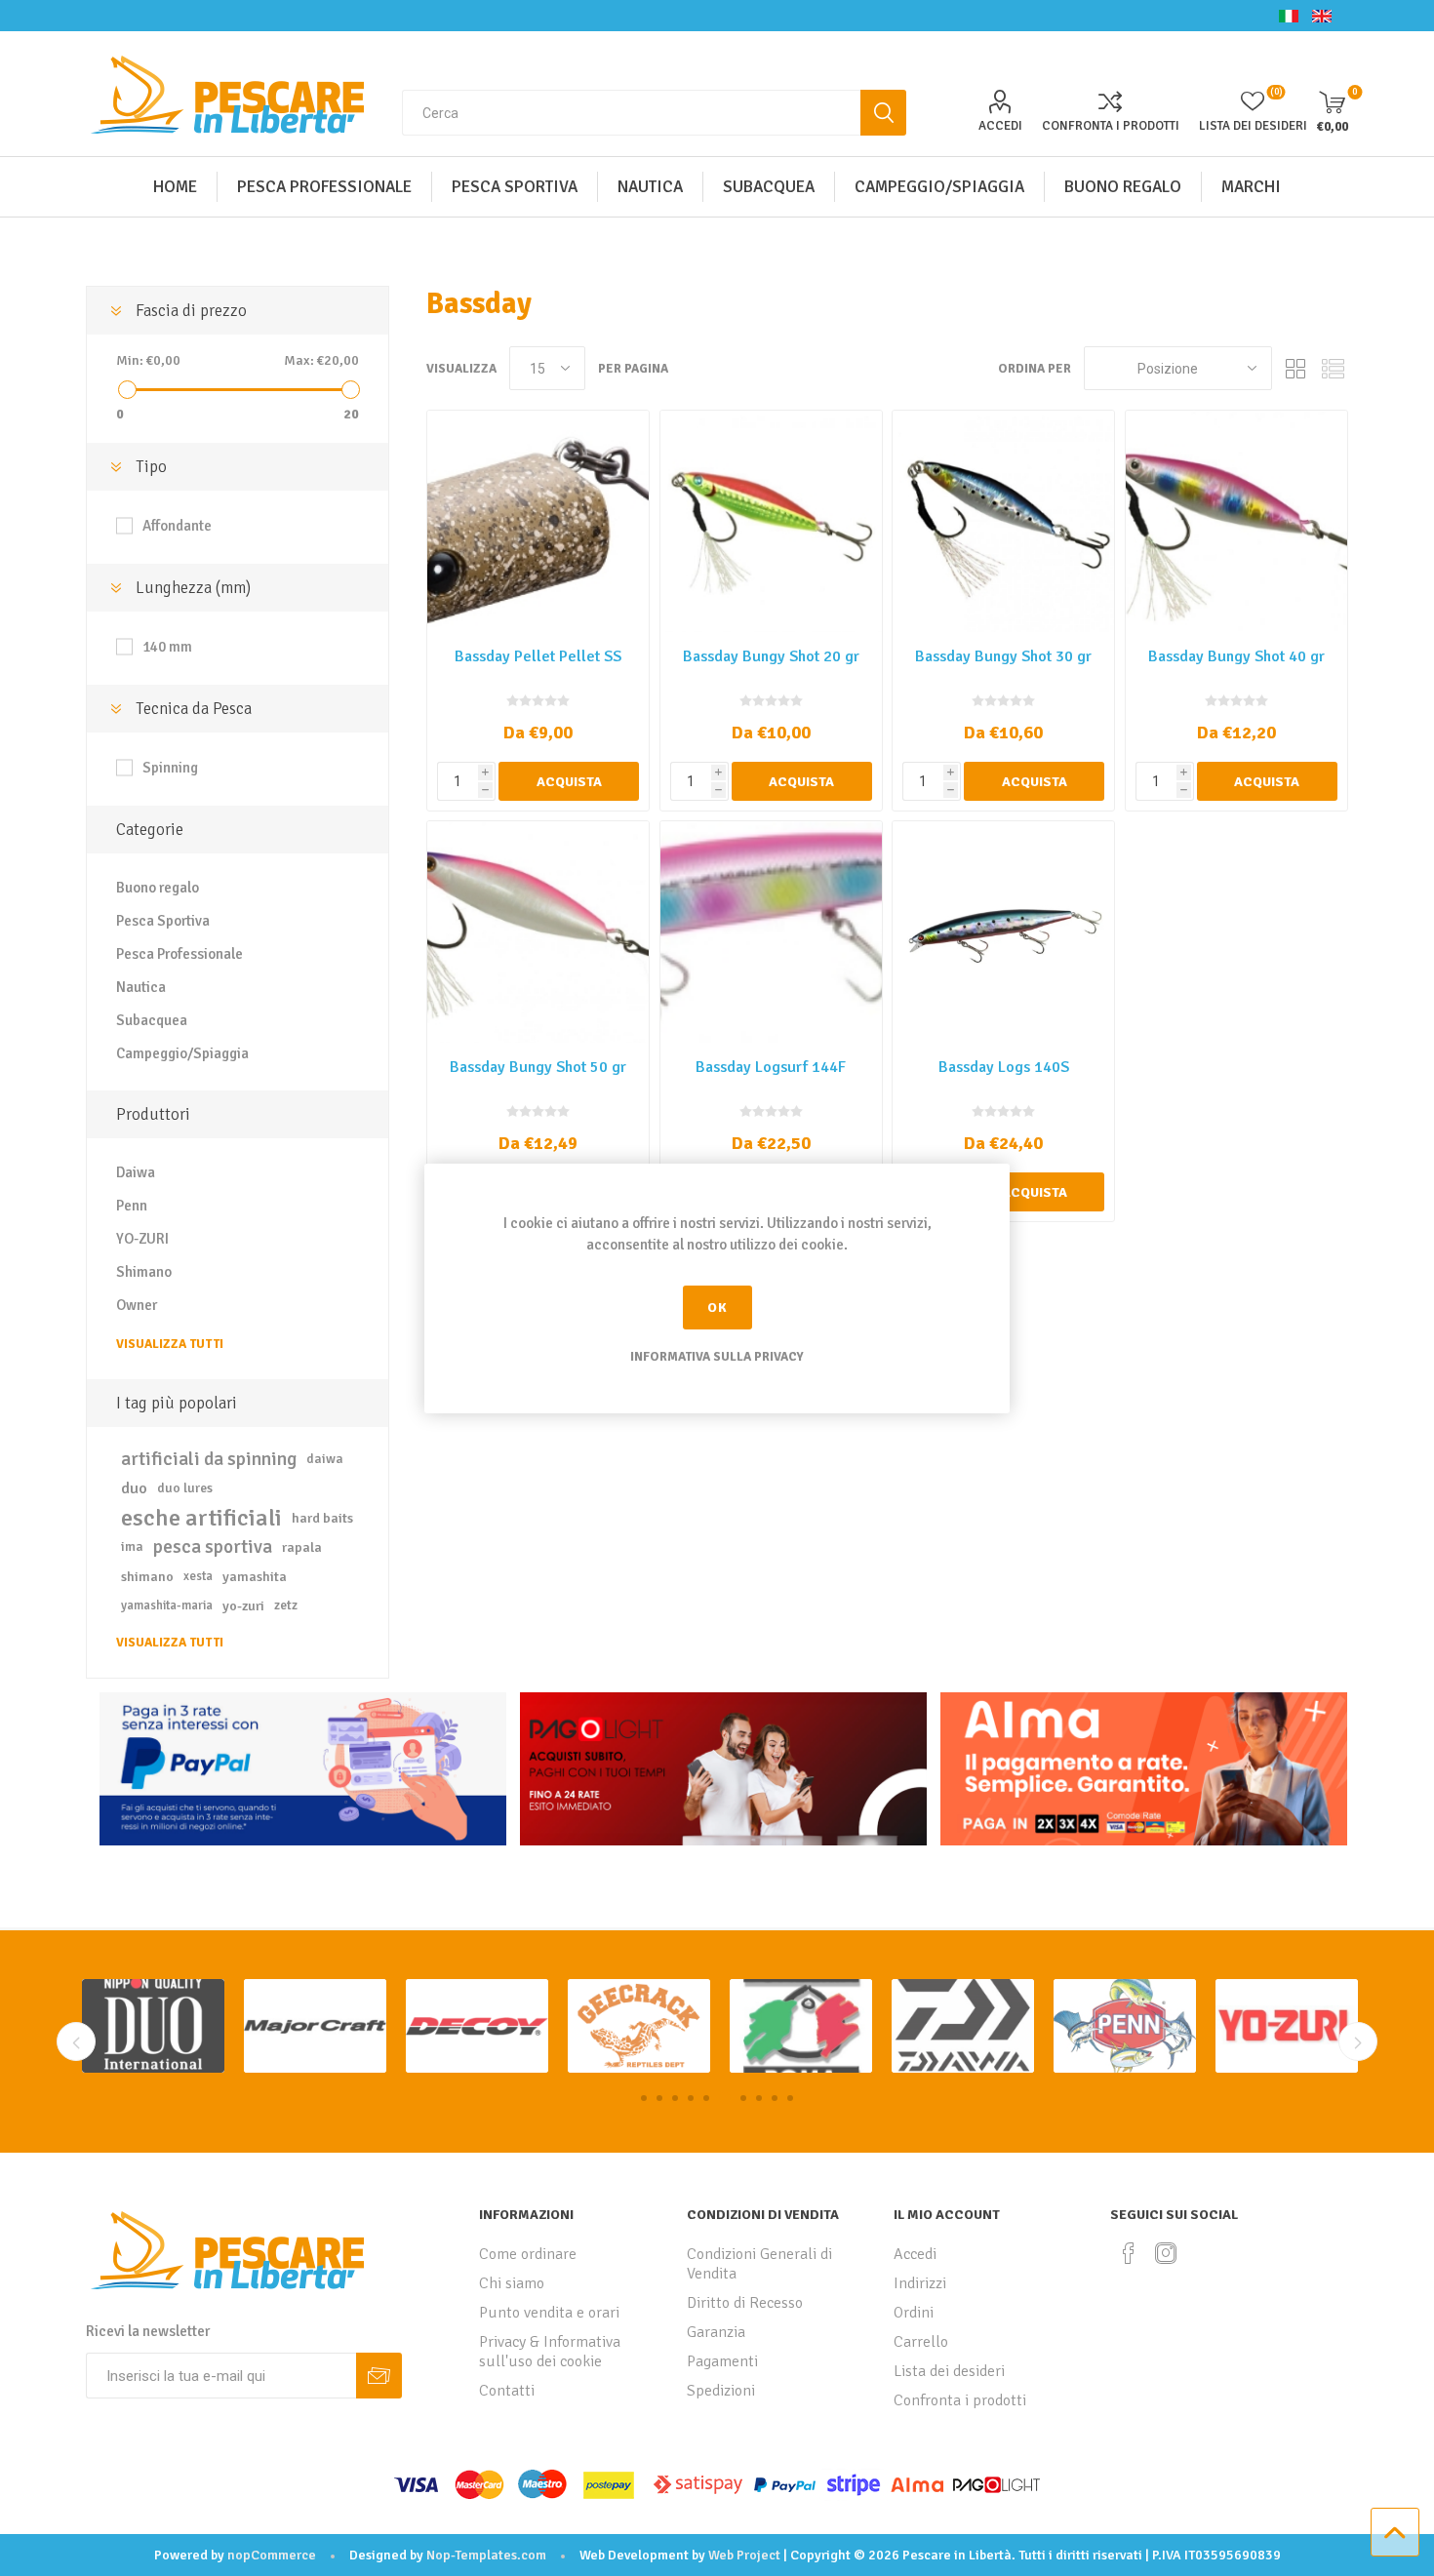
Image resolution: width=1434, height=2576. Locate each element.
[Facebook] (1129, 2253)
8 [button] (759, 2098)
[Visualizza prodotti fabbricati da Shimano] (1287, 2026)
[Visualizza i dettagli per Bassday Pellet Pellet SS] (538, 521)
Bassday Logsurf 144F (771, 1067)
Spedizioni (721, 2391)
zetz (286, 1605)
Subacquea (152, 1020)
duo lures (185, 1488)
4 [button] (691, 2098)
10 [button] (790, 2098)
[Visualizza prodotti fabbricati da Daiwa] (801, 2026)
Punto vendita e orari (549, 2313)
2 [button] (659, 2098)
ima (132, 1546)
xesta (198, 1576)
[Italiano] (1289, 16)
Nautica (141, 987)
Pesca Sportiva (163, 921)
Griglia (1296, 368)
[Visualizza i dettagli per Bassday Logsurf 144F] (771, 932)
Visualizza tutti (170, 1344)
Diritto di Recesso (745, 2303)
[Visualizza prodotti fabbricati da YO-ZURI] (1125, 2026)
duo (134, 1488)
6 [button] (722, 2098)
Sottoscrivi (379, 2376)
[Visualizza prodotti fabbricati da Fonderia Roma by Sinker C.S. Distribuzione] (639, 2026)
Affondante (177, 526)
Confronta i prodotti (1111, 126)
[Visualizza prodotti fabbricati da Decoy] (315, 2026)
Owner (137, 1305)
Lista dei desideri (949, 2371)
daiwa (325, 1459)
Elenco (1334, 368)
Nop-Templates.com (486, 2555)
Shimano (144, 1272)
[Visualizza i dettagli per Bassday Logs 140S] (1003, 932)
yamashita (255, 1576)
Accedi (1000, 126)
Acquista (569, 782)
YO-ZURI (142, 1239)
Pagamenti (722, 2361)
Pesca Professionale (179, 954)
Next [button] (1358, 2041)
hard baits (322, 1518)
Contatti (507, 2391)
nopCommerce (272, 2555)
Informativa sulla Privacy (717, 1357)
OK (717, 1308)
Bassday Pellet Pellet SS (538, 656)
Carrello (921, 2342)
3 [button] (675, 2098)
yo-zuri (243, 1605)
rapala (302, 1547)
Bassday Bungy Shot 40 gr (1236, 656)
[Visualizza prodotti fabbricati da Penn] (963, 2026)
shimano (147, 1576)
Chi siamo (512, 2283)
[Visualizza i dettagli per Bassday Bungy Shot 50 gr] (538, 932)
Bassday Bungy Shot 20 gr (771, 656)
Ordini (914, 2313)
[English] (1322, 16)
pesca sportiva (213, 1547)
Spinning (170, 768)
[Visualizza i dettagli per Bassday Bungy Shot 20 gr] (771, 521)
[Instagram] (1166, 2253)
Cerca (883, 113)
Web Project (744, 2555)
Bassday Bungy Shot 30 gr (1003, 656)
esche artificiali (201, 1518)
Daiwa (136, 1172)
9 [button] (775, 2098)
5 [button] (706, 2098)
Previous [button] (76, 2041)
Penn (132, 1206)
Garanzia (716, 2332)
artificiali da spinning (209, 1459)
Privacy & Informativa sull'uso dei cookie (550, 2352)
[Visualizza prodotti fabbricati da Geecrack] (477, 2026)
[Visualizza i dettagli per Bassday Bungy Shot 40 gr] (1236, 521)
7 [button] (740, 2098)
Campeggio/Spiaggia (182, 1053)
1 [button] (644, 2098)
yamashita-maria (167, 1605)
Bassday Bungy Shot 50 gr (538, 1067)
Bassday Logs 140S (1004, 1067)
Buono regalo (158, 888)
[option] (153, 2026)
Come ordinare (528, 2254)
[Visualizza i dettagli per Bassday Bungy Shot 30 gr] (1003, 521)
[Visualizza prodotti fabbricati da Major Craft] (153, 2026)
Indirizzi (920, 2283)
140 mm (167, 647)
